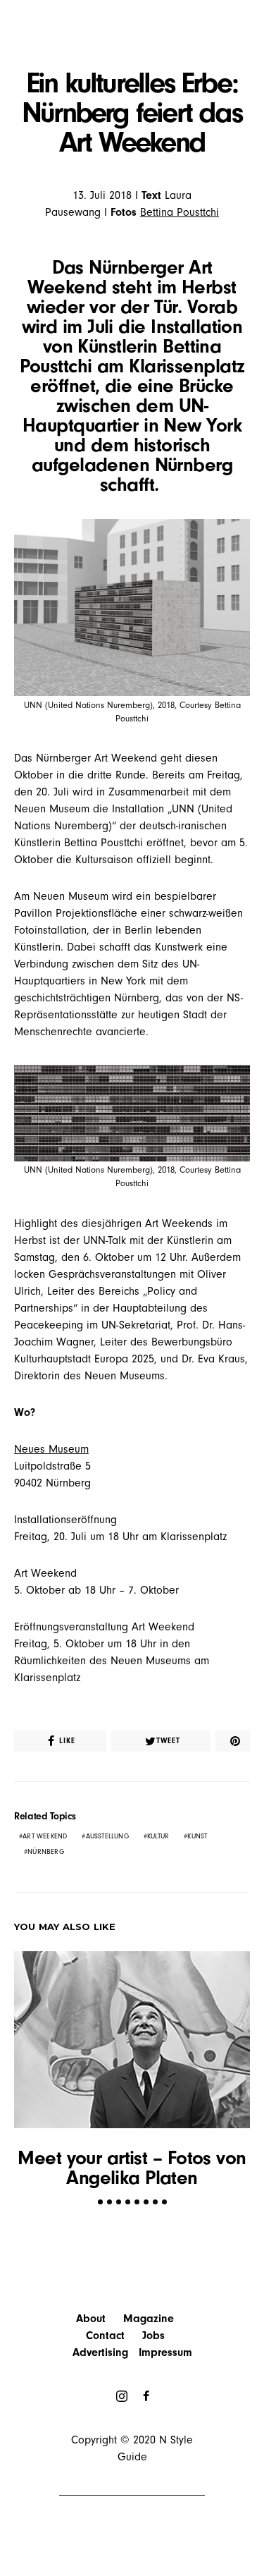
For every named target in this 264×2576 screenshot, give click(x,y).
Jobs (153, 2336)
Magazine (149, 2319)
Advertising (100, 2352)
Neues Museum (51, 1449)
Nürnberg (46, 1852)
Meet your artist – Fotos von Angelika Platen (132, 2168)
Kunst (197, 1836)
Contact (105, 2336)
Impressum (165, 2352)
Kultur (158, 1836)
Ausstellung (107, 1836)
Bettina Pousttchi (180, 212)
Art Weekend (45, 1836)
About (91, 2319)
